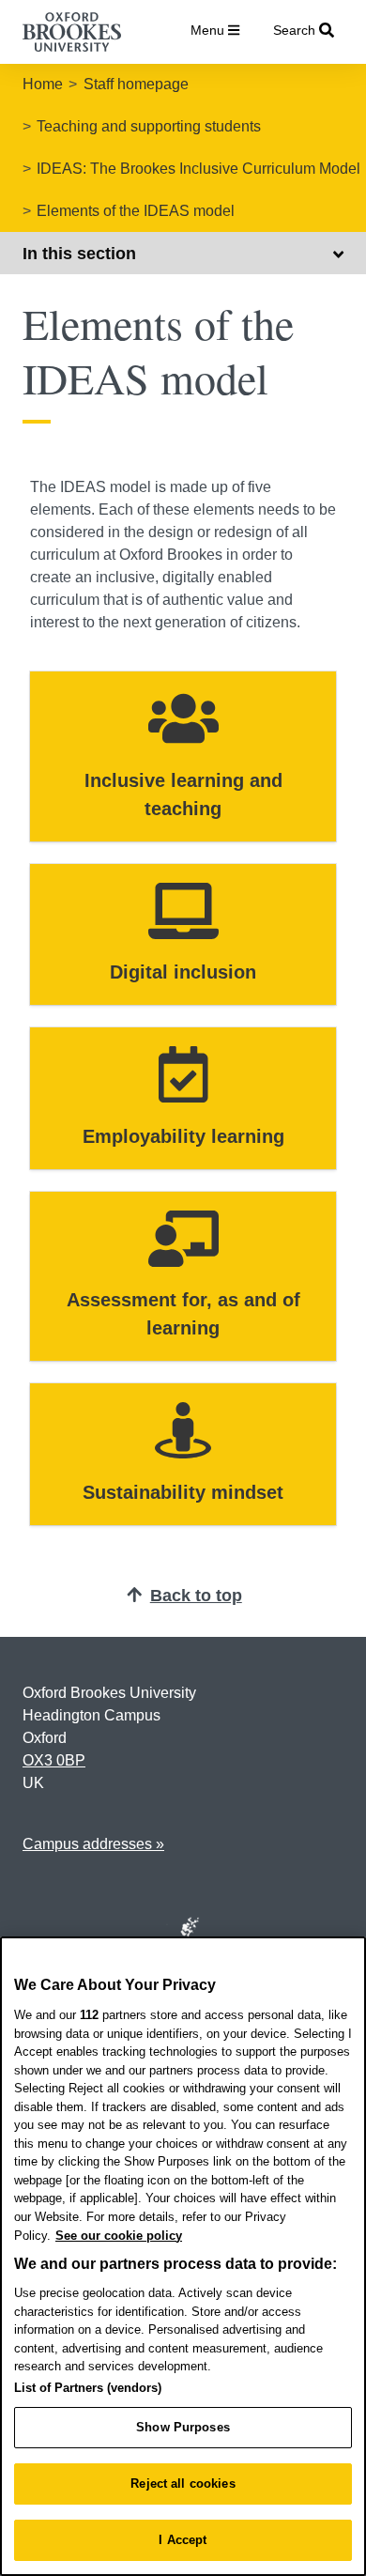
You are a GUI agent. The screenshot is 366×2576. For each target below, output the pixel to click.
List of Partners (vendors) (88, 2388)
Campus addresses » (93, 1844)
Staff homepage (136, 84)
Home (43, 84)
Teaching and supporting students (149, 126)
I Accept (183, 2540)
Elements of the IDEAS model (136, 211)
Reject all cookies (183, 2483)
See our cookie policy (119, 2236)
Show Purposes (183, 2427)
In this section (79, 254)
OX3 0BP (54, 1760)
